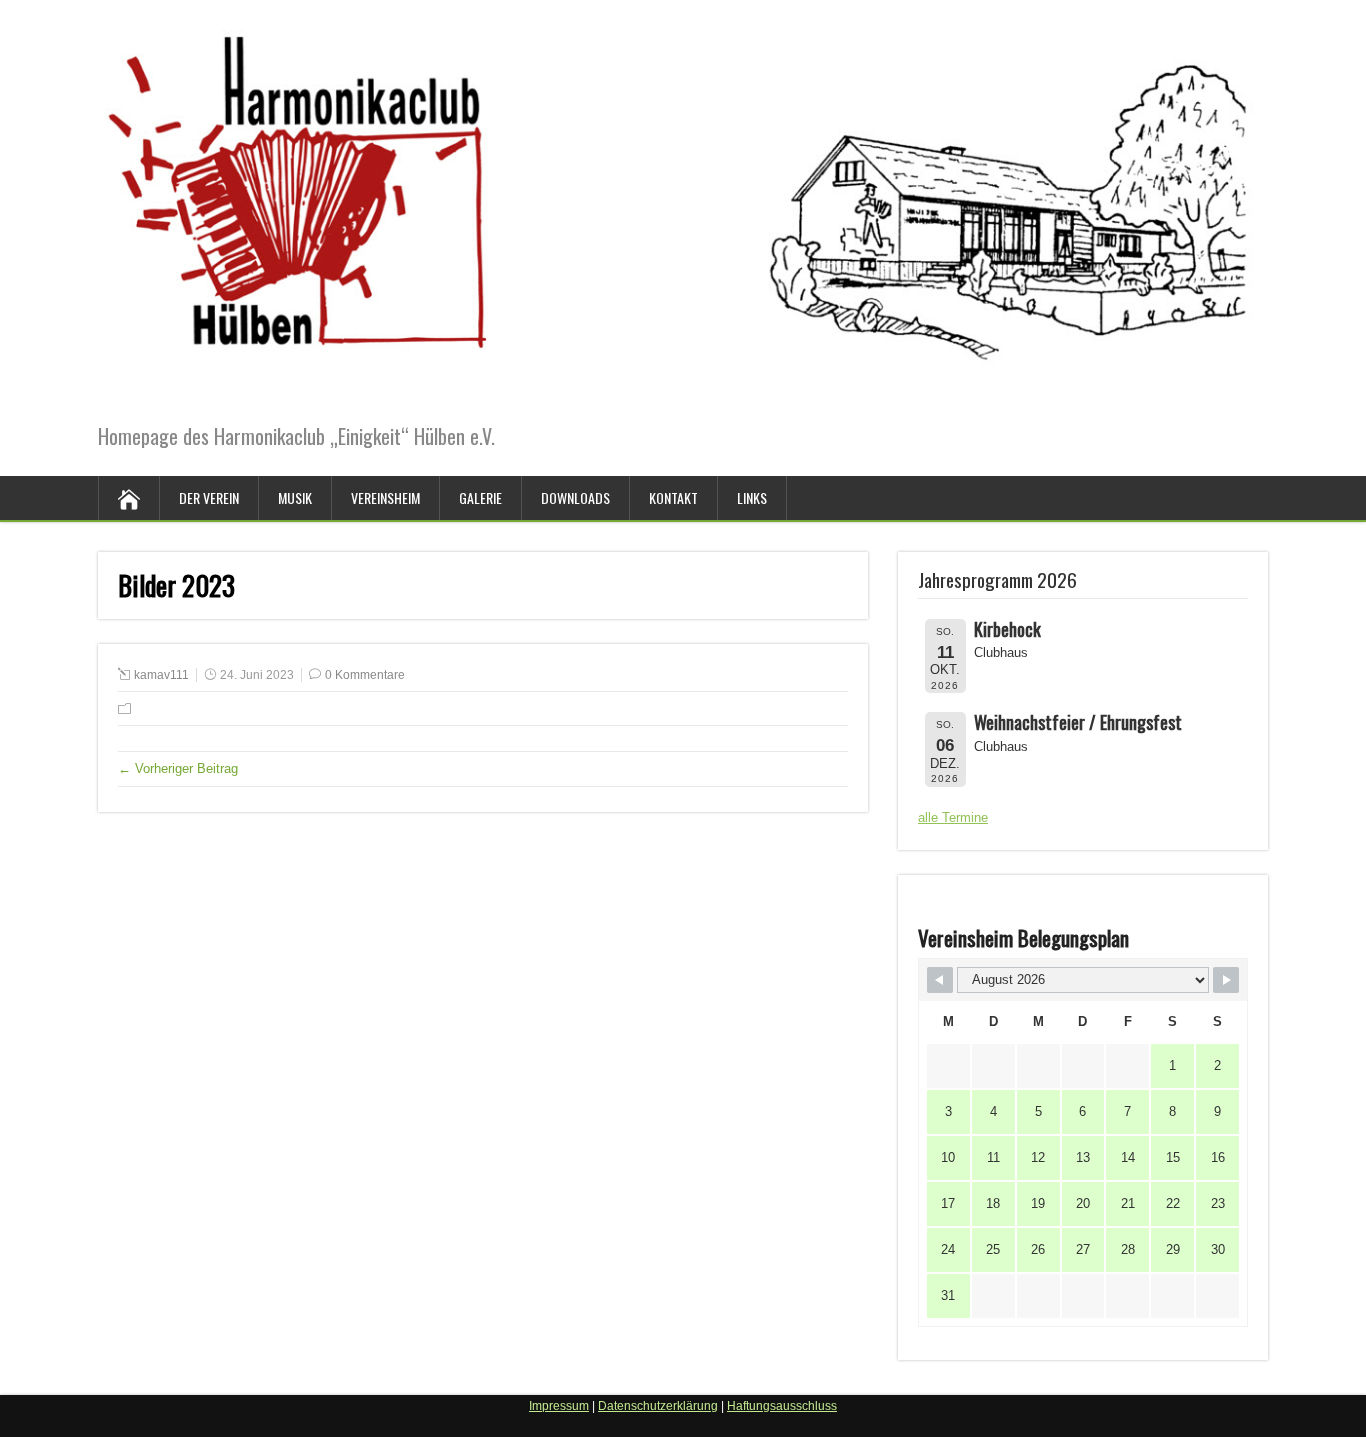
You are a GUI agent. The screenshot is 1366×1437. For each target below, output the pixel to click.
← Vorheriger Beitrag (178, 768)
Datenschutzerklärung (658, 1406)
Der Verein (209, 497)
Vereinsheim (385, 497)
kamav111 (161, 675)
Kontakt (673, 497)
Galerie (480, 497)
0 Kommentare (365, 675)
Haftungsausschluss (782, 1406)
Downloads (575, 497)
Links (752, 497)
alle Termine (953, 817)
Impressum (559, 1406)
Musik (295, 497)
